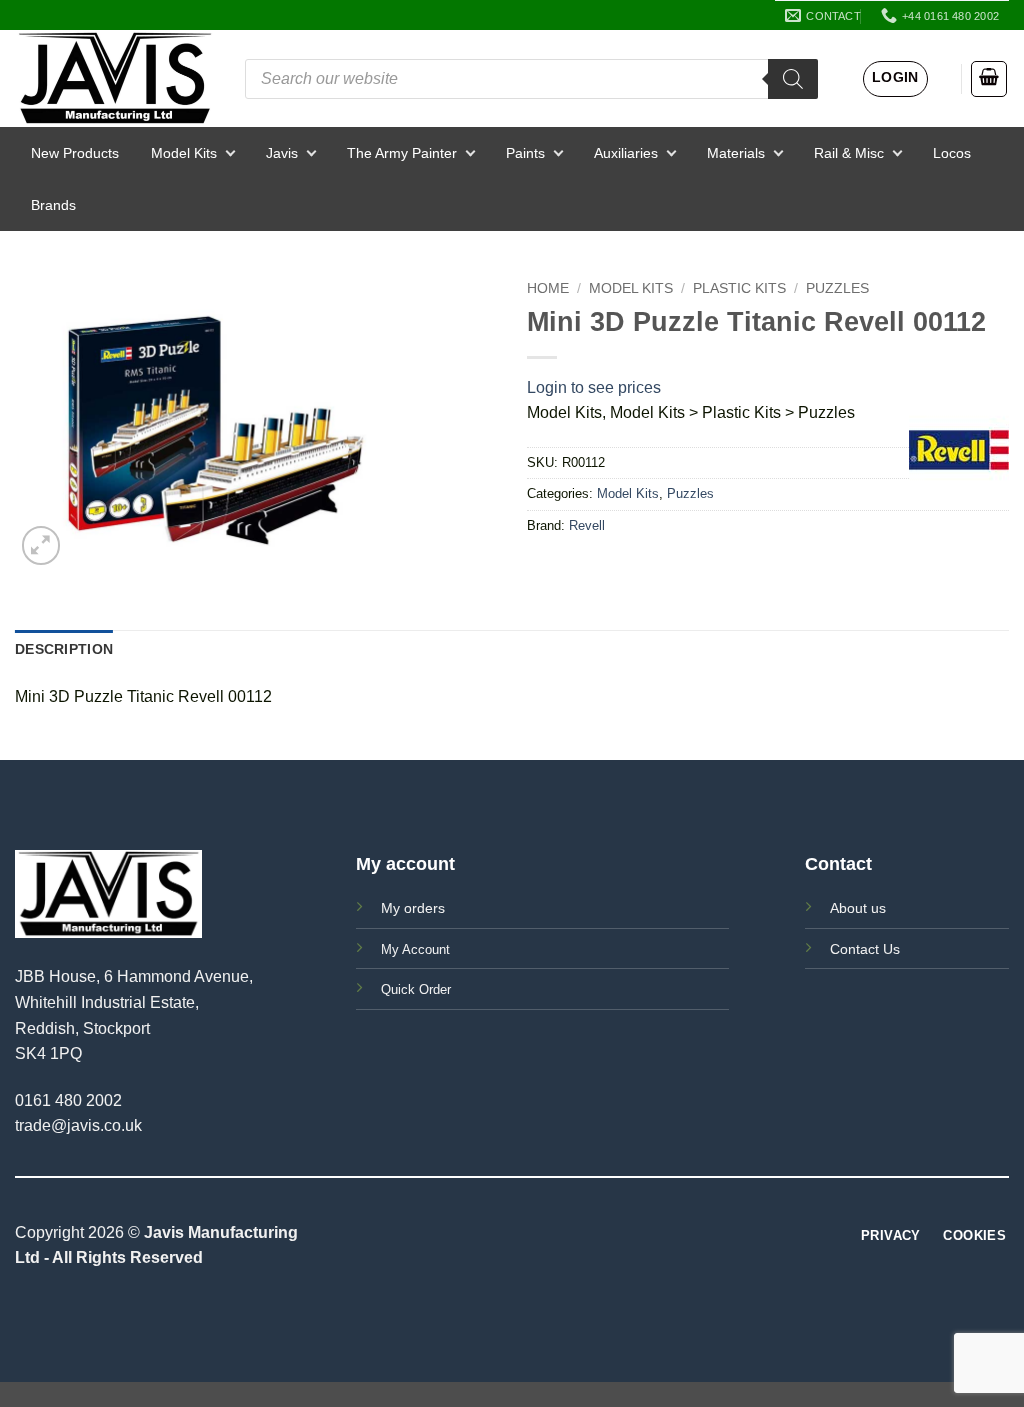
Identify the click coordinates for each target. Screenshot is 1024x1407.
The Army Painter (402, 153)
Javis (282, 153)
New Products (75, 153)
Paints (525, 153)
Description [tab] (64, 649)
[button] (895, 79)
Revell (587, 525)
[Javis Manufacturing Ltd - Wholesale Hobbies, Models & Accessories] (115, 78)
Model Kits (184, 153)
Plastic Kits (739, 288)
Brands (53, 205)
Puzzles (837, 288)
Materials (736, 153)
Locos (952, 153)
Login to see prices (594, 387)
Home (548, 288)
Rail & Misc (849, 153)
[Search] (793, 79)
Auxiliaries (626, 153)
